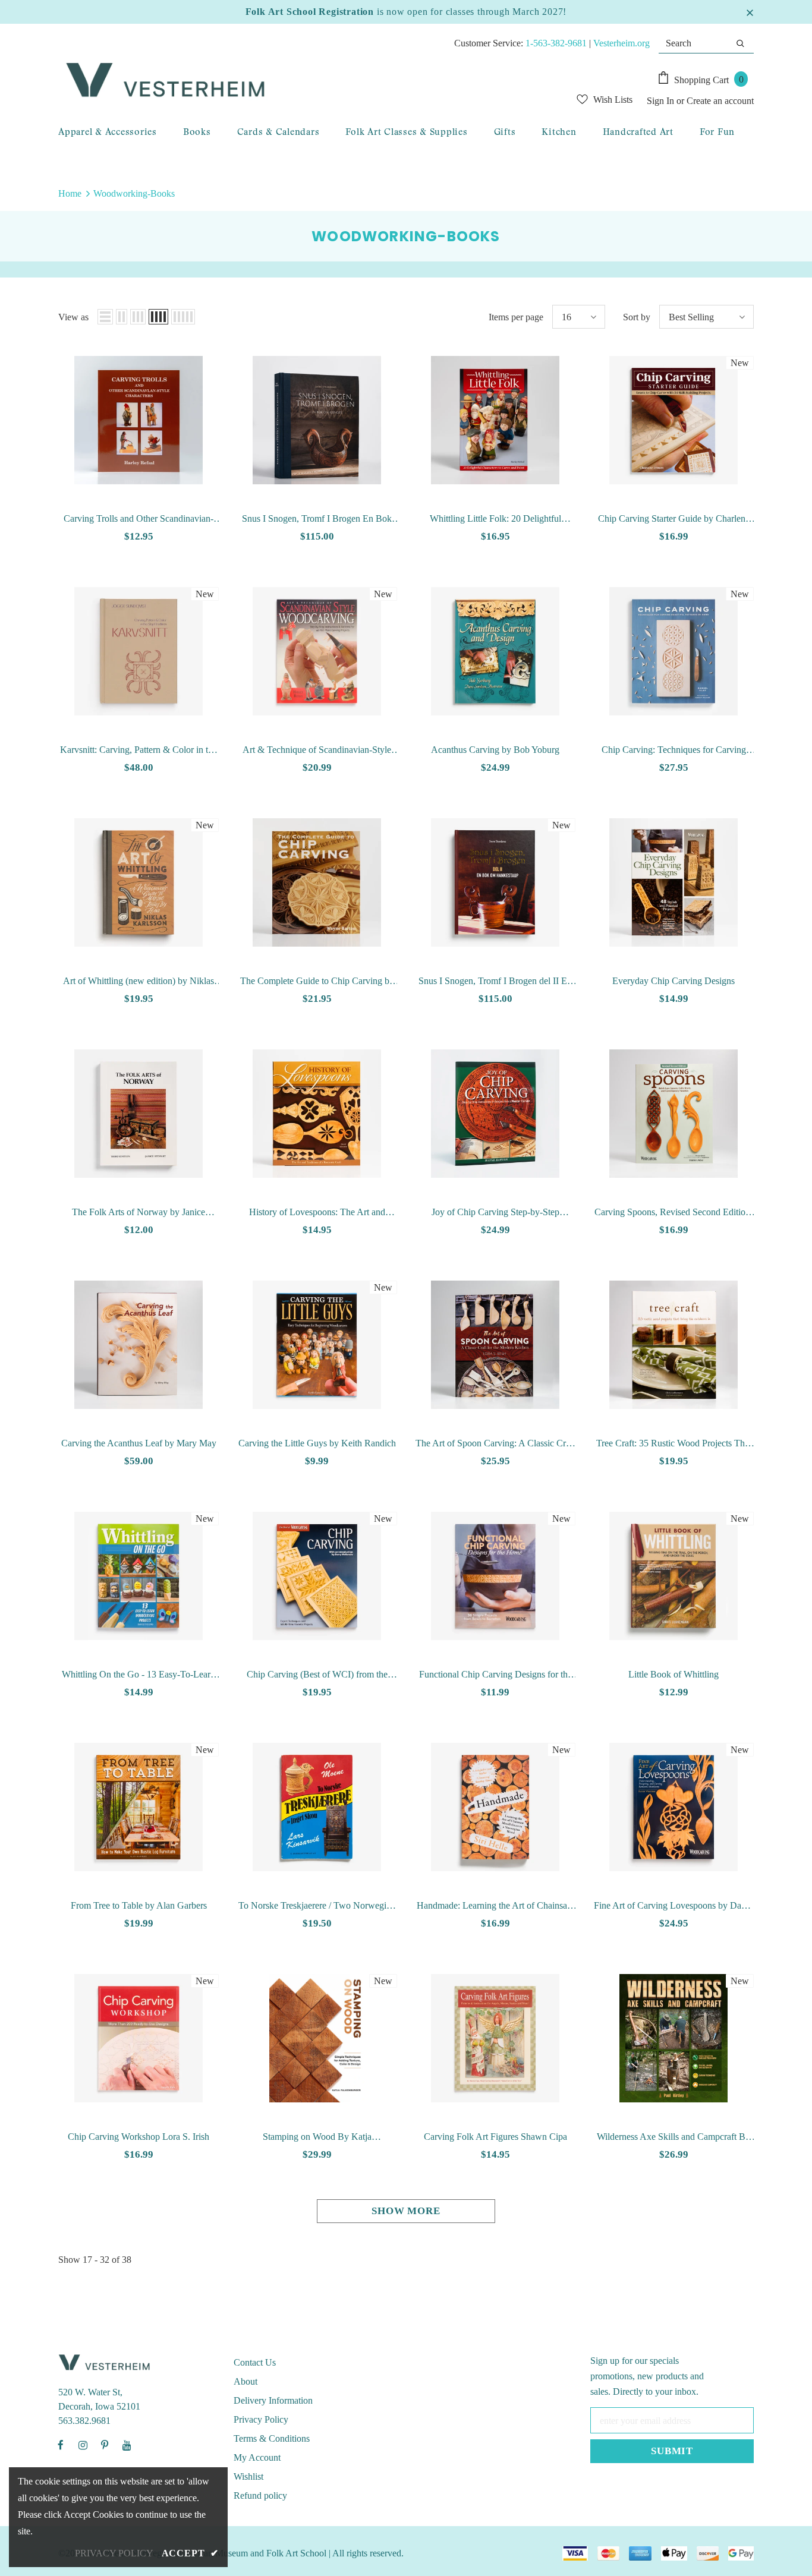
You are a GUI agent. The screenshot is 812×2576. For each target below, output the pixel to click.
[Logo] (279, 81)
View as (73, 317)
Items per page (516, 317)
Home (70, 193)
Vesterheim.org (621, 43)
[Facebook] (61, 2445)
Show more (406, 2211)
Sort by (637, 317)
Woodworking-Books (134, 193)
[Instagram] (83, 2445)
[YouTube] (127, 2445)
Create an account (720, 101)
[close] (750, 12)
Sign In (662, 101)
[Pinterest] (105, 2445)
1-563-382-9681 (556, 43)
